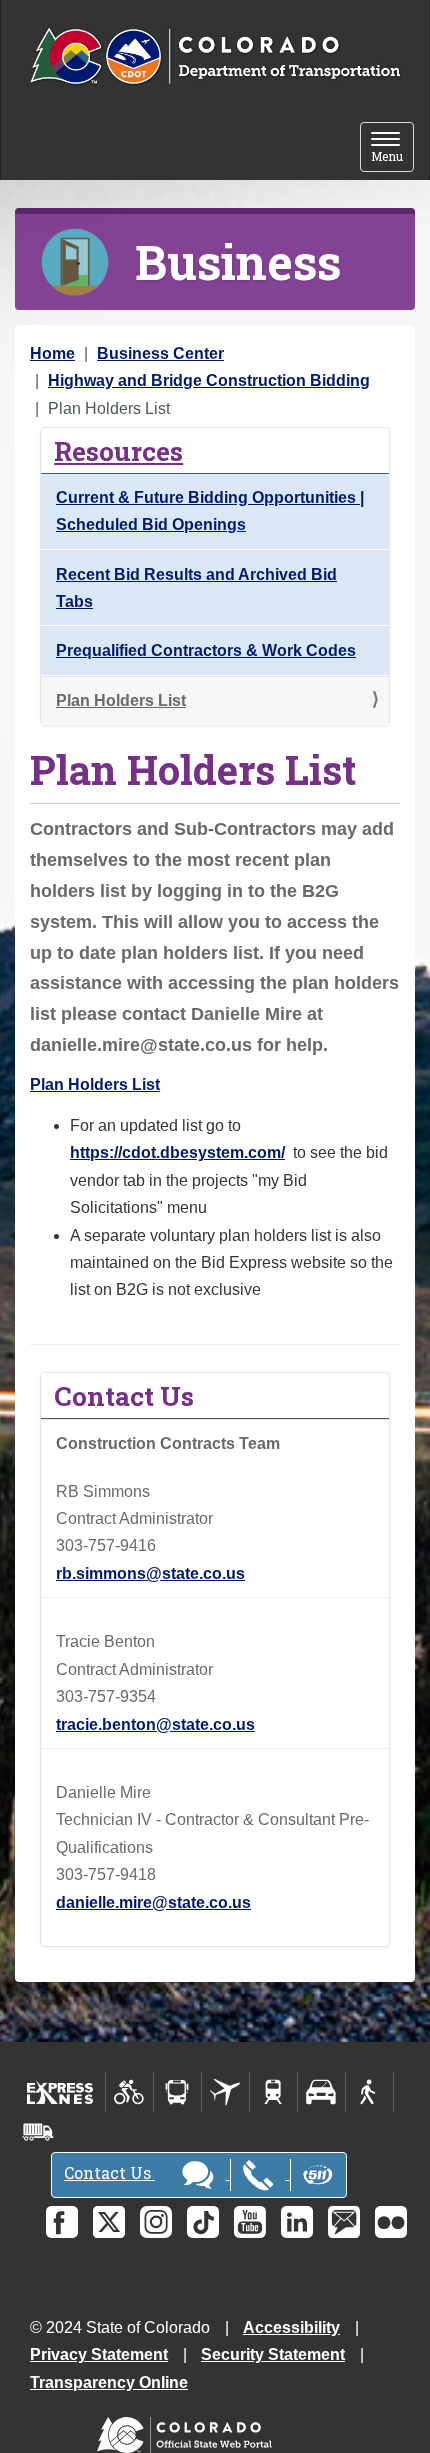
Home (52, 353)
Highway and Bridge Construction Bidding (209, 380)
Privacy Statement (99, 2354)
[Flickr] (391, 2222)
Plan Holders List (121, 700)
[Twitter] (109, 2222)
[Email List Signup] (344, 2222)
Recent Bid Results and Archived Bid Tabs (196, 588)
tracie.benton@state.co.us (155, 1724)
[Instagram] (156, 2222)
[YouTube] (250, 2222)
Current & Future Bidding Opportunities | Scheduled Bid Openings (210, 511)
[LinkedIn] (297, 2222)
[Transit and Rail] (177, 2092)
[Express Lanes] (60, 2092)
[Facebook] (62, 2222)
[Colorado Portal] (188, 2430)
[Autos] (321, 2092)
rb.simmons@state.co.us (150, 1573)
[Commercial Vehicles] (38, 2132)
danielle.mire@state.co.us (153, 1902)
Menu (392, 148)
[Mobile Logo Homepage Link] (215, 57)
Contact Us (109, 2172)
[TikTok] (203, 2222)
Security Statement (273, 2354)
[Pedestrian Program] (369, 2092)
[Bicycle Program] (129, 2092)
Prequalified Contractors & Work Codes (206, 650)
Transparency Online (109, 2382)
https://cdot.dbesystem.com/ (177, 1152)
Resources (118, 450)
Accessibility (291, 2327)
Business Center (160, 353)
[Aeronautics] (225, 2092)
